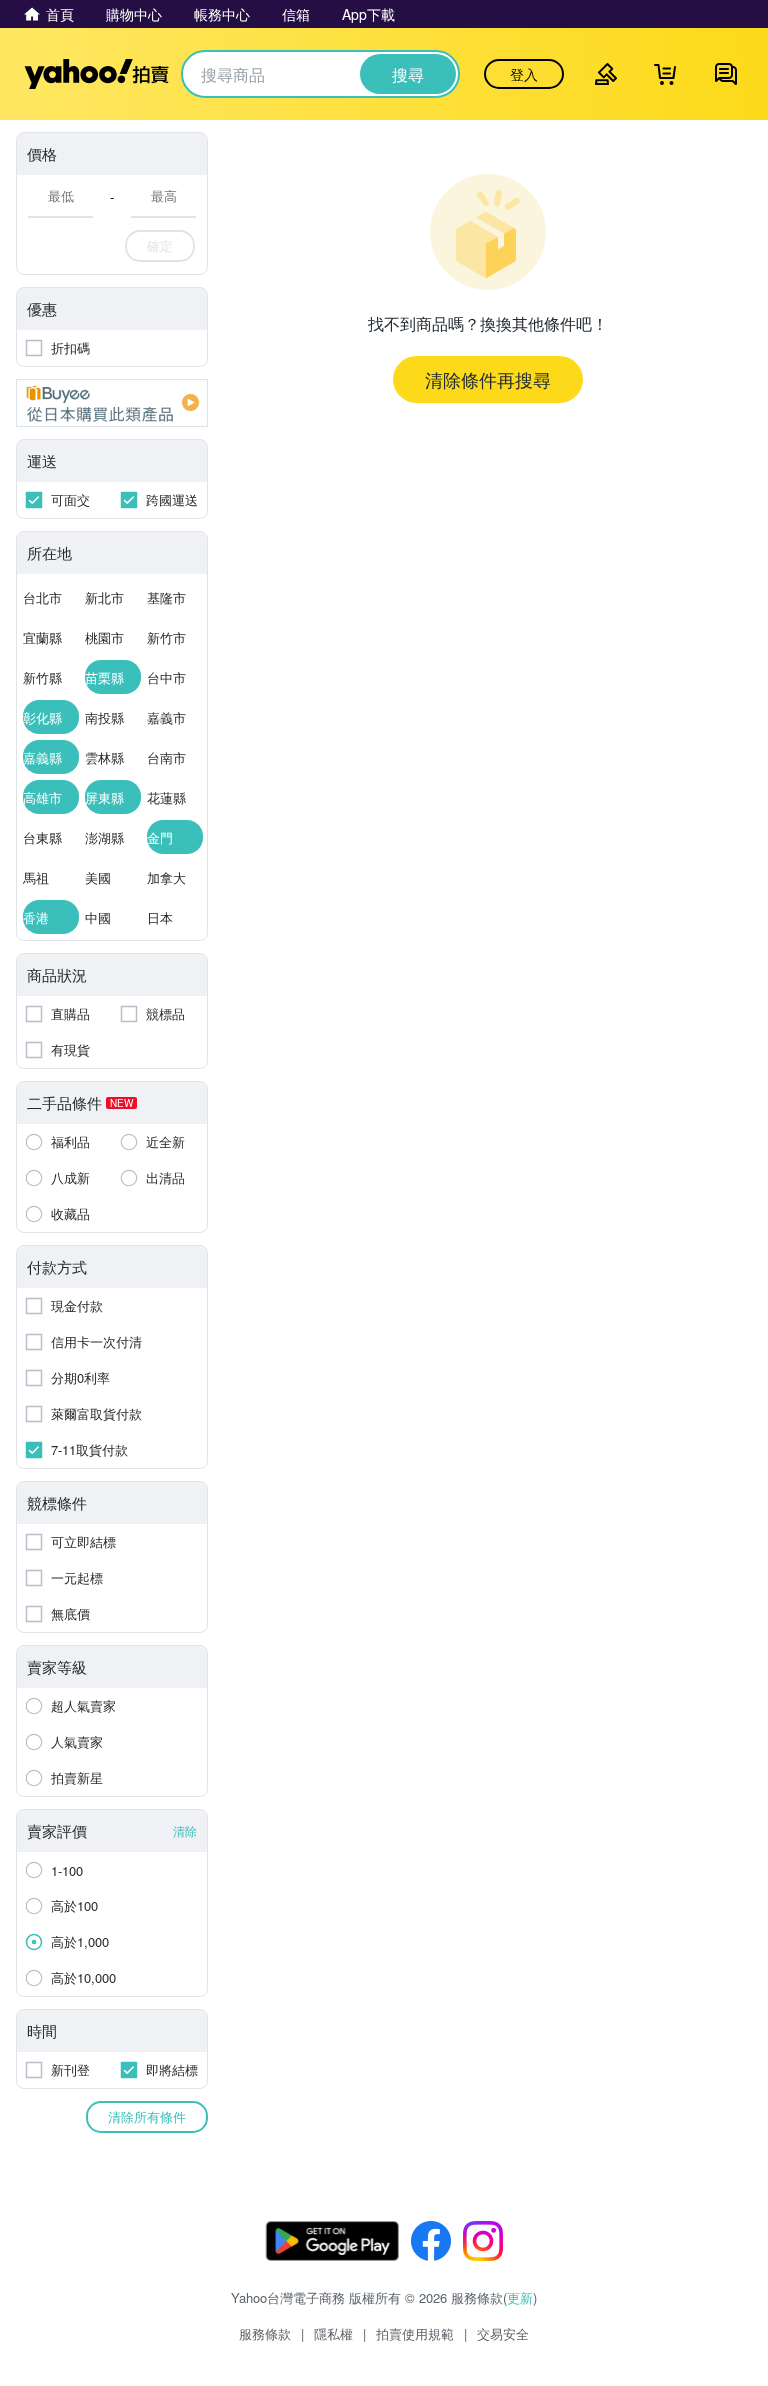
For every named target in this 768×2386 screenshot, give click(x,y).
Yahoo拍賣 (96, 74)
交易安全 (503, 2333)
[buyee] (112, 403)
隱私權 (333, 2333)
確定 (160, 245)
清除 (185, 1830)
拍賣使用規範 (415, 2333)
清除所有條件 (147, 2116)
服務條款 (265, 2333)
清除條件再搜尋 (488, 379)
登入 (524, 74)
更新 (520, 2297)
